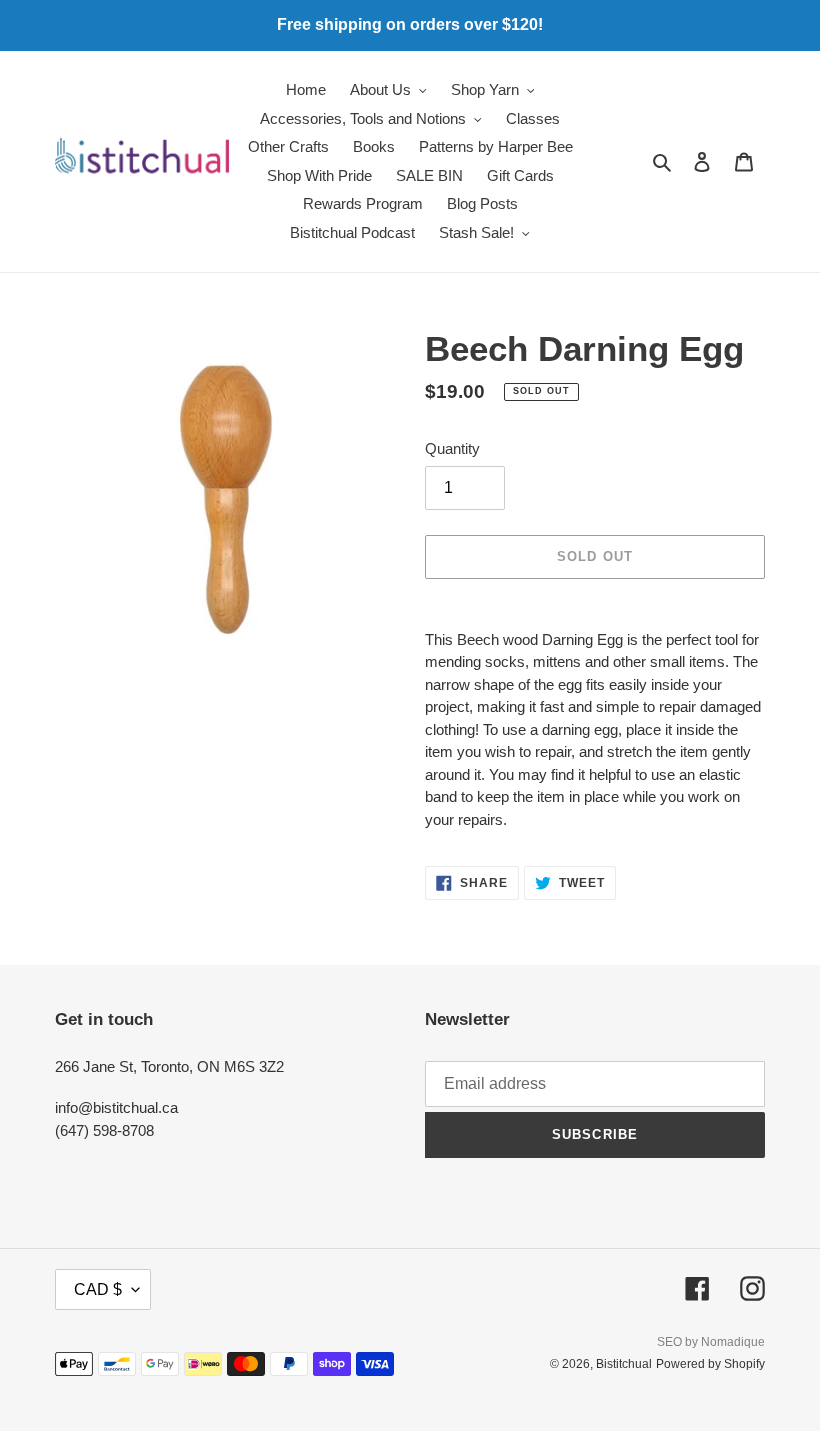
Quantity (452, 448)
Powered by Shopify (710, 1364)
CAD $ (98, 1289)
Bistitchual (624, 1364)
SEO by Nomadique (711, 1342)
